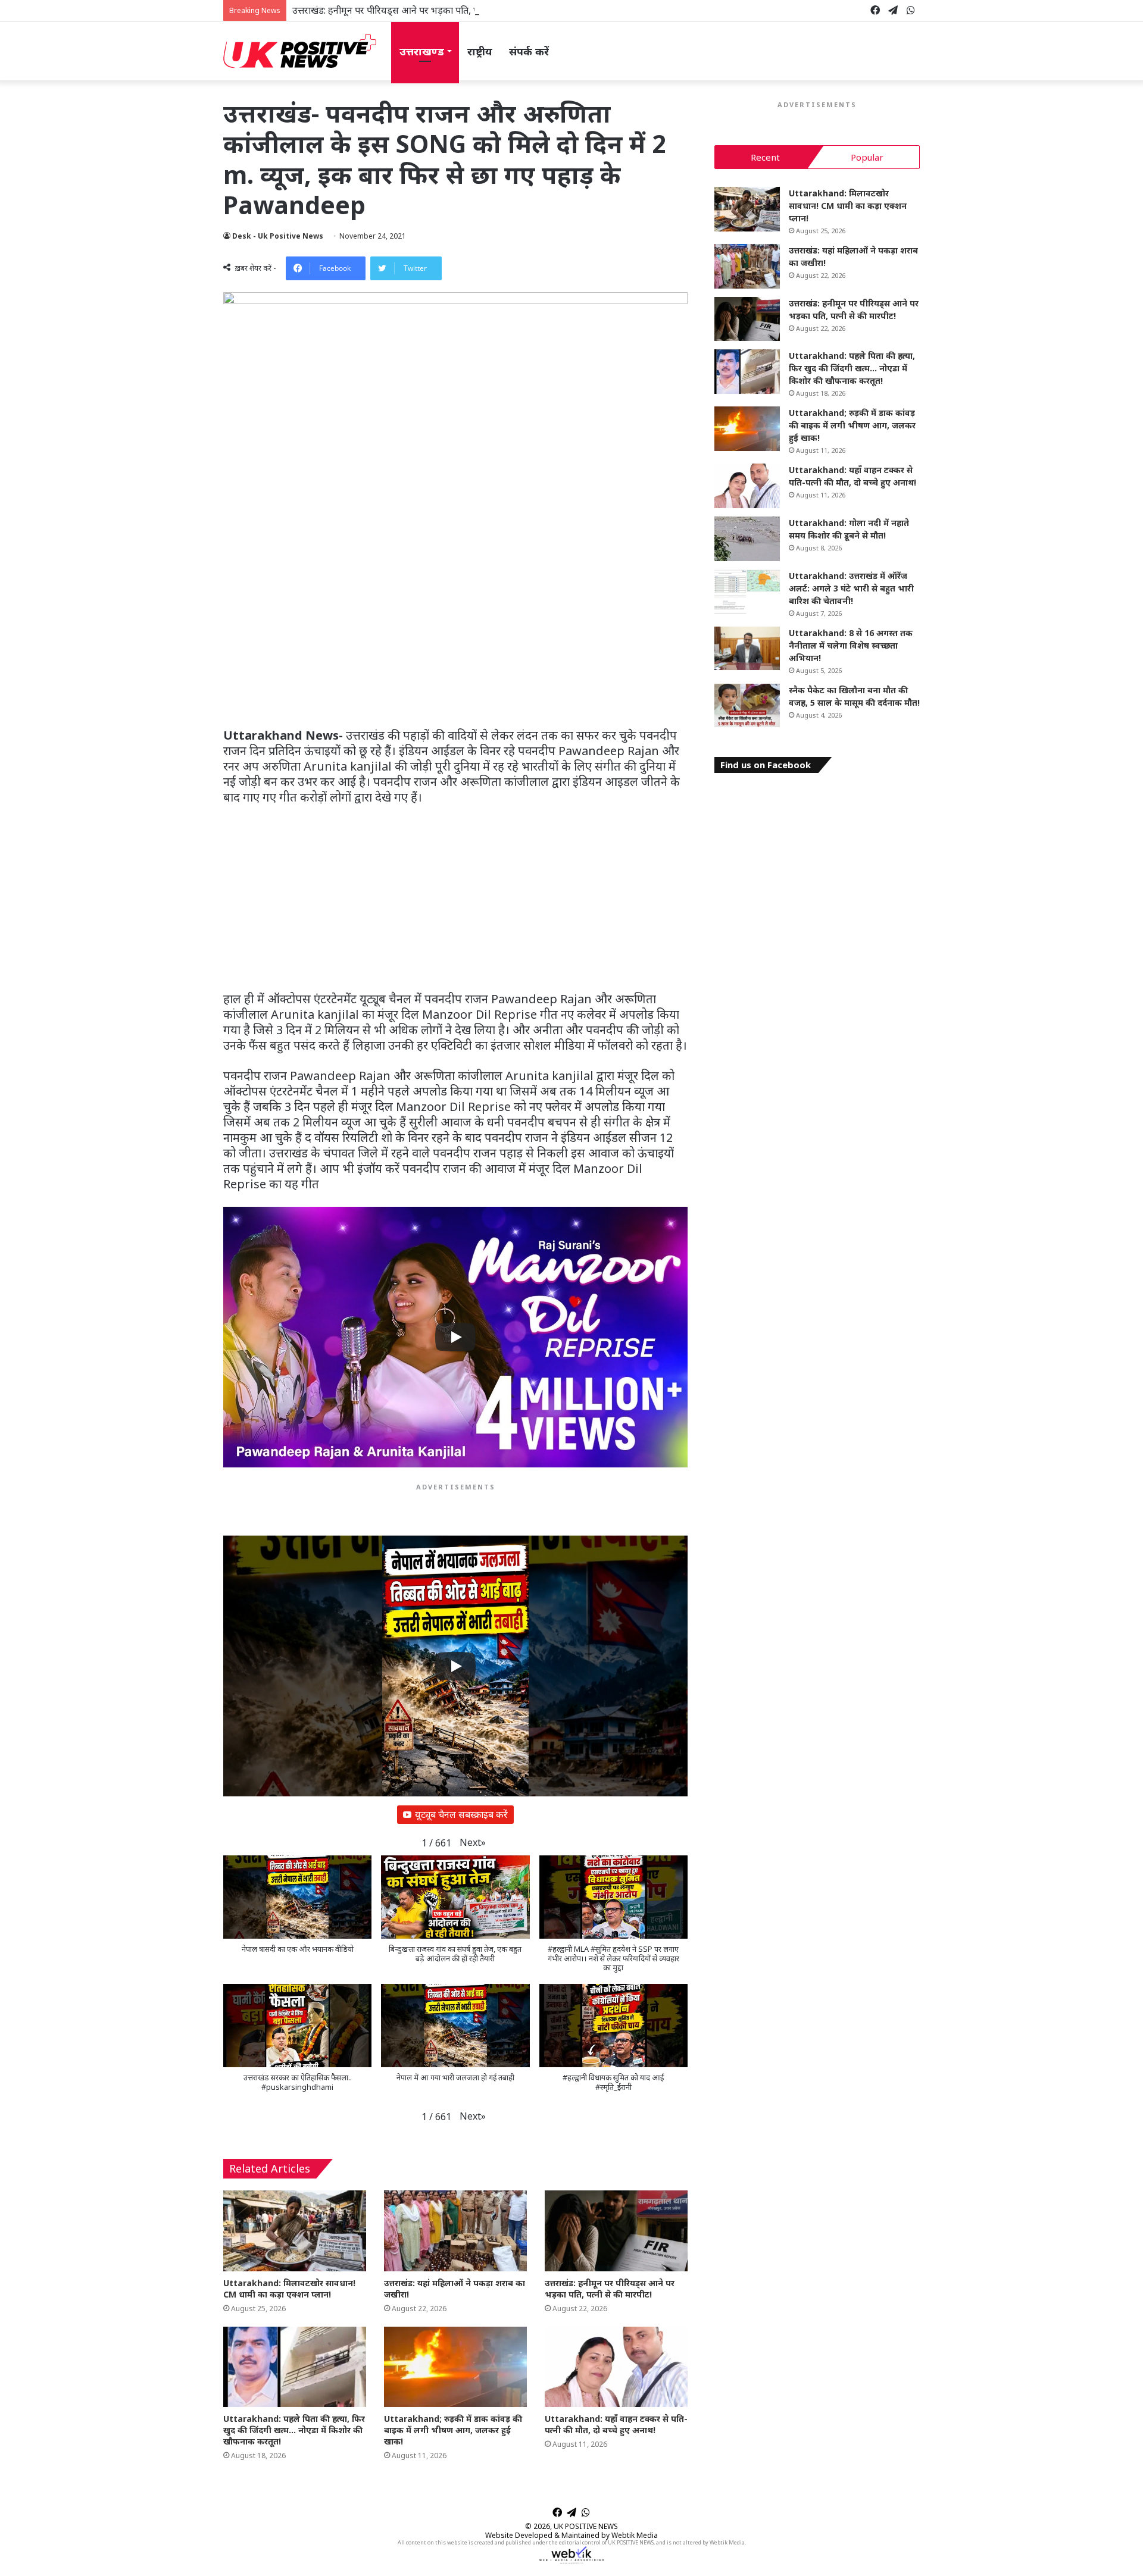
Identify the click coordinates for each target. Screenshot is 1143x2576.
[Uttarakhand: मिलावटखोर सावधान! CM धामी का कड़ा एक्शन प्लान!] (295, 2231)
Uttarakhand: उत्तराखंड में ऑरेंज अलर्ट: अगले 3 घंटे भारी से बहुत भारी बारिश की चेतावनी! (851, 588)
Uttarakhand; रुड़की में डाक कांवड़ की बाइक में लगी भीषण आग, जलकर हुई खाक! (453, 2430)
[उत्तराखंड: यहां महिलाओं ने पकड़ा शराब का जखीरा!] (455, 2231)
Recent (765, 157)
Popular (867, 157)
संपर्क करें (529, 51)
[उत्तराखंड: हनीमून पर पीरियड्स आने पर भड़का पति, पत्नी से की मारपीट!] (616, 2231)
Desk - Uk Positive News (278, 236)
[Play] (455, 1337)
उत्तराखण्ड (422, 51)
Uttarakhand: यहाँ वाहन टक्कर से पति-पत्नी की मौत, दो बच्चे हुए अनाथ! (616, 2424)
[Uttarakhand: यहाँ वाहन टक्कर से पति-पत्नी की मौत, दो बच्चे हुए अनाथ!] (616, 2367)
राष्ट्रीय (480, 51)
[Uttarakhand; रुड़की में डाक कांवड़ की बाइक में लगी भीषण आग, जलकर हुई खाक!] (455, 2367)
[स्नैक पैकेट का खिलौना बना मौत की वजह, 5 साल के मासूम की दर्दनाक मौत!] (747, 706)
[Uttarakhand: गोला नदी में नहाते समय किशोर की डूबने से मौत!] (747, 539)
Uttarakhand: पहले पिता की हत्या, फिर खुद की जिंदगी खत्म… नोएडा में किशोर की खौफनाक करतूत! (294, 2430)
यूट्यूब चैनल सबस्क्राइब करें (461, 1814)
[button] (473, 1843)
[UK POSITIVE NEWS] (300, 51)
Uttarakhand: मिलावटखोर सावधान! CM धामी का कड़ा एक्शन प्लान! (289, 2289)
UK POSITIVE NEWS (586, 2526)
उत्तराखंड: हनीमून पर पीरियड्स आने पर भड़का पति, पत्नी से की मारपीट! (416, 10)
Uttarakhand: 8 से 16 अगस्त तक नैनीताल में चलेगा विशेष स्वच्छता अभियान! (851, 645)
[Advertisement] (455, 640)
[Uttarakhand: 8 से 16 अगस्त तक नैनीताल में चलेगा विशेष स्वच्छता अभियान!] (747, 649)
